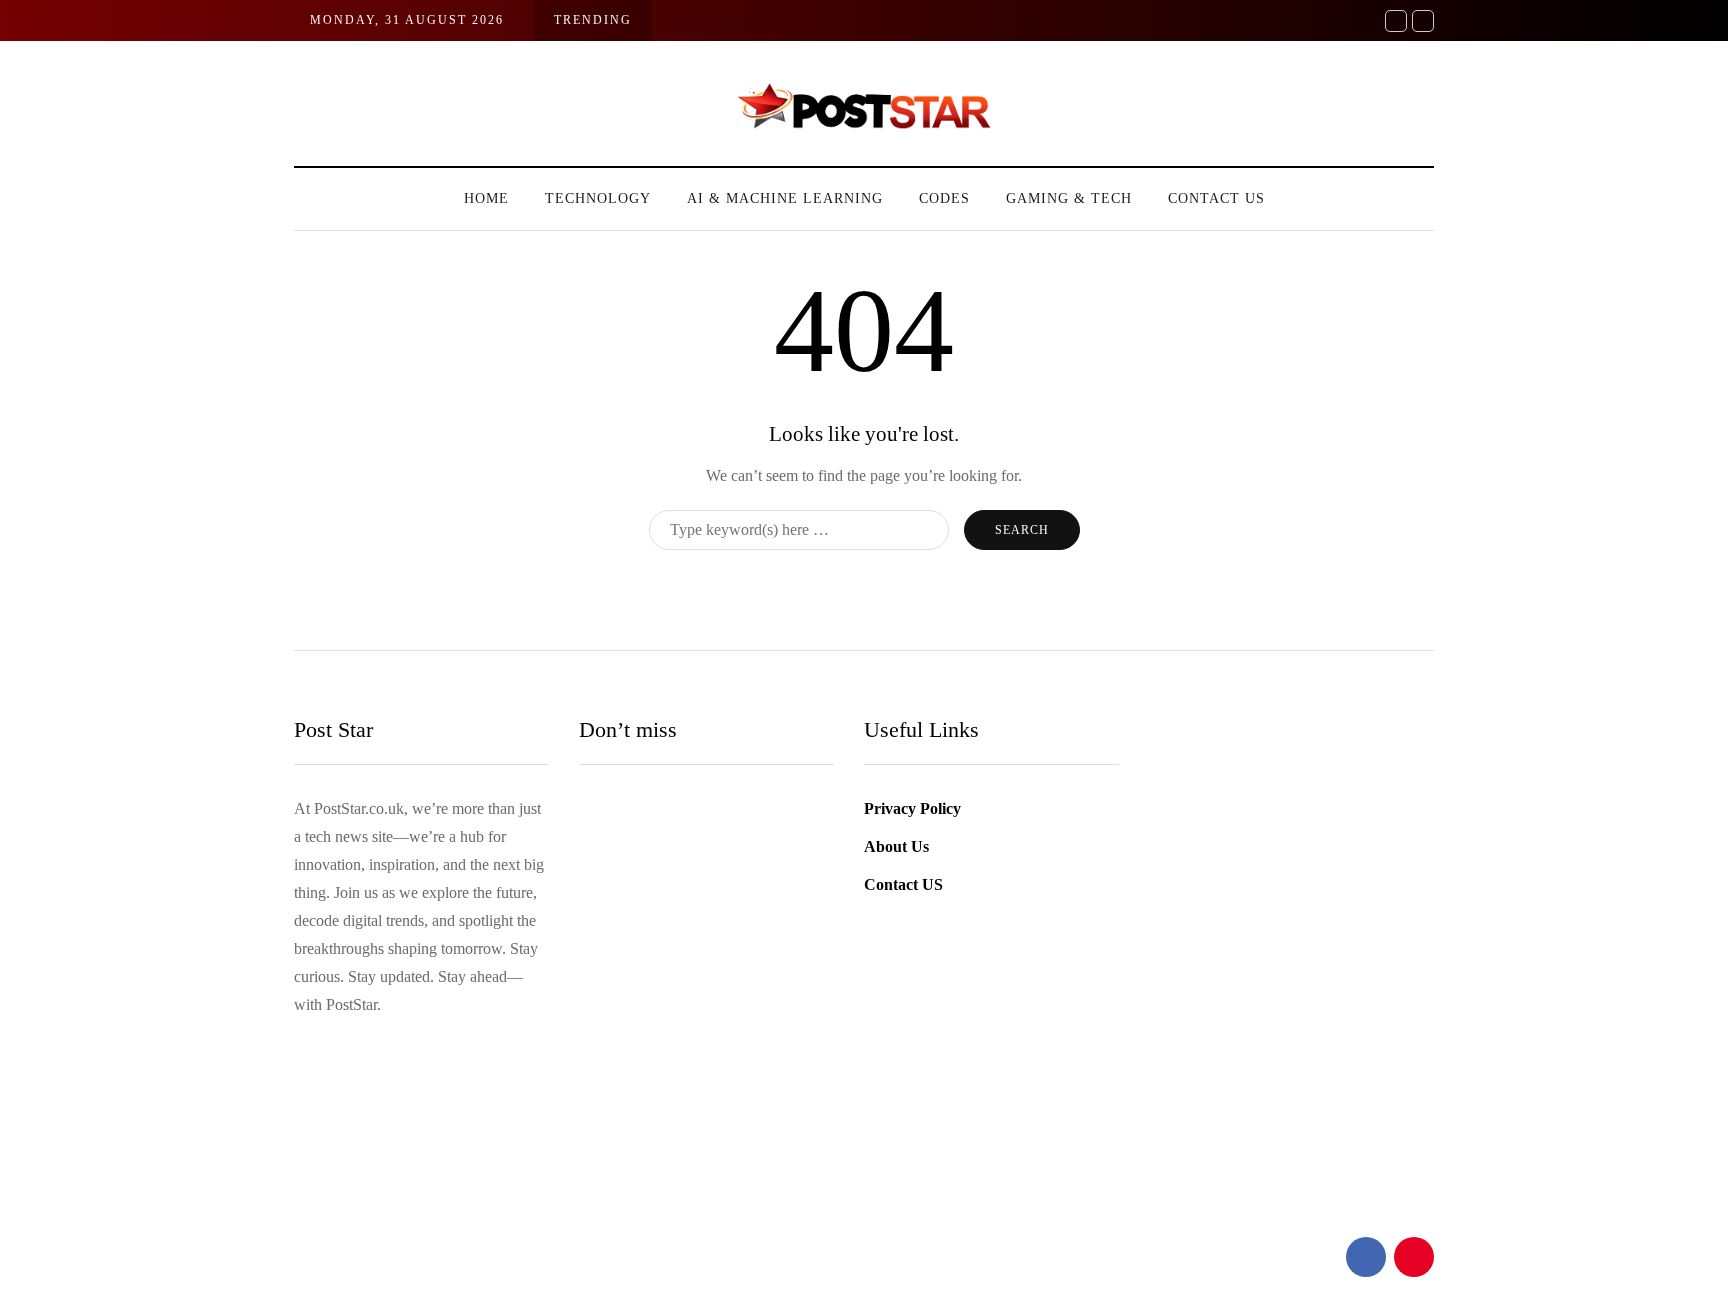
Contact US (1216, 198)
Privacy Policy (912, 808)
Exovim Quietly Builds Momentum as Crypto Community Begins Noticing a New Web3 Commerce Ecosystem (776, 1183)
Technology (598, 198)
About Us (896, 846)
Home (486, 198)
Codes (944, 198)
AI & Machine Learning (785, 198)
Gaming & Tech (1069, 198)
